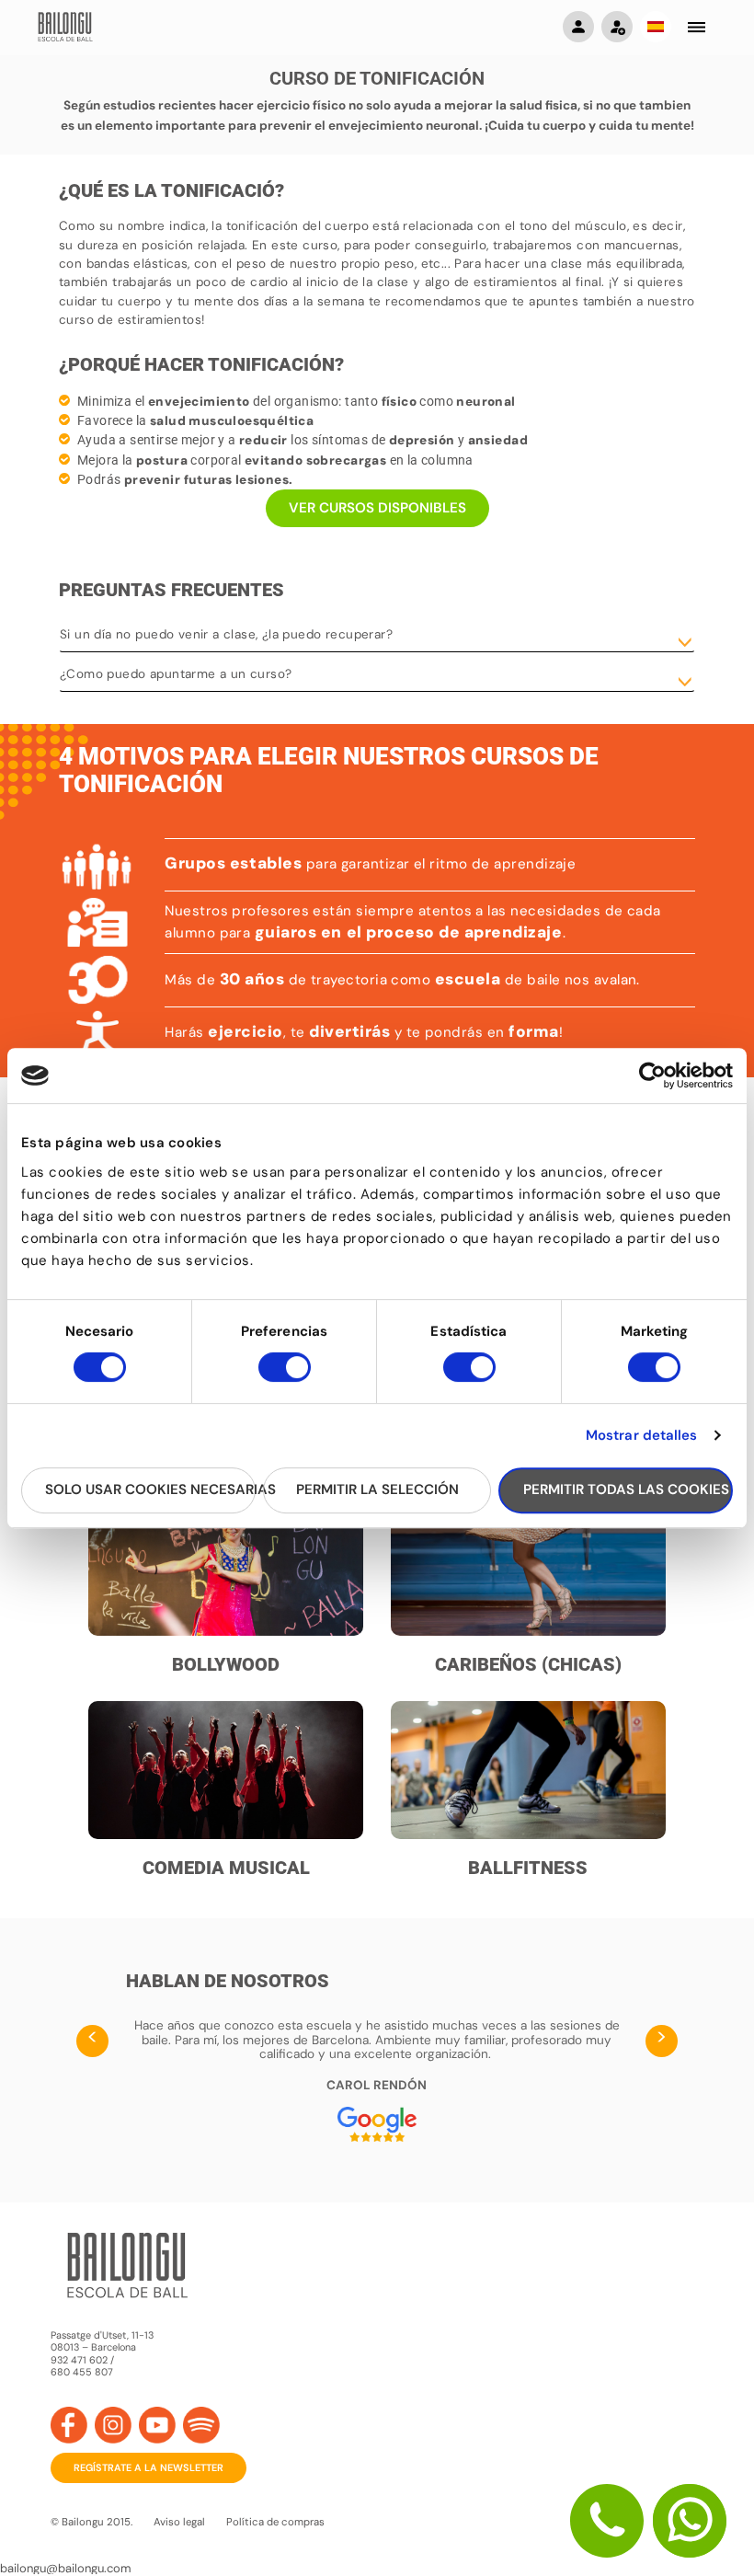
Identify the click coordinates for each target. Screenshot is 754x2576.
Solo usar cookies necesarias (150, 1489)
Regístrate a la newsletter (149, 2467)
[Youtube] (157, 2425)
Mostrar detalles (642, 1435)
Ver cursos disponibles (377, 508)
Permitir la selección (377, 1489)
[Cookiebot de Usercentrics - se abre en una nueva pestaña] (652, 1075)
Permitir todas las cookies (626, 1489)
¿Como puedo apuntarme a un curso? (176, 674)
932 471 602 (80, 2360)
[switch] (285, 1375)
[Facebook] (69, 2425)
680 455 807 (82, 2372)
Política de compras (275, 2522)
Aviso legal (179, 2522)
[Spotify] (201, 2425)
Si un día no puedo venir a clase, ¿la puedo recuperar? (226, 634)
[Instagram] (113, 2425)
